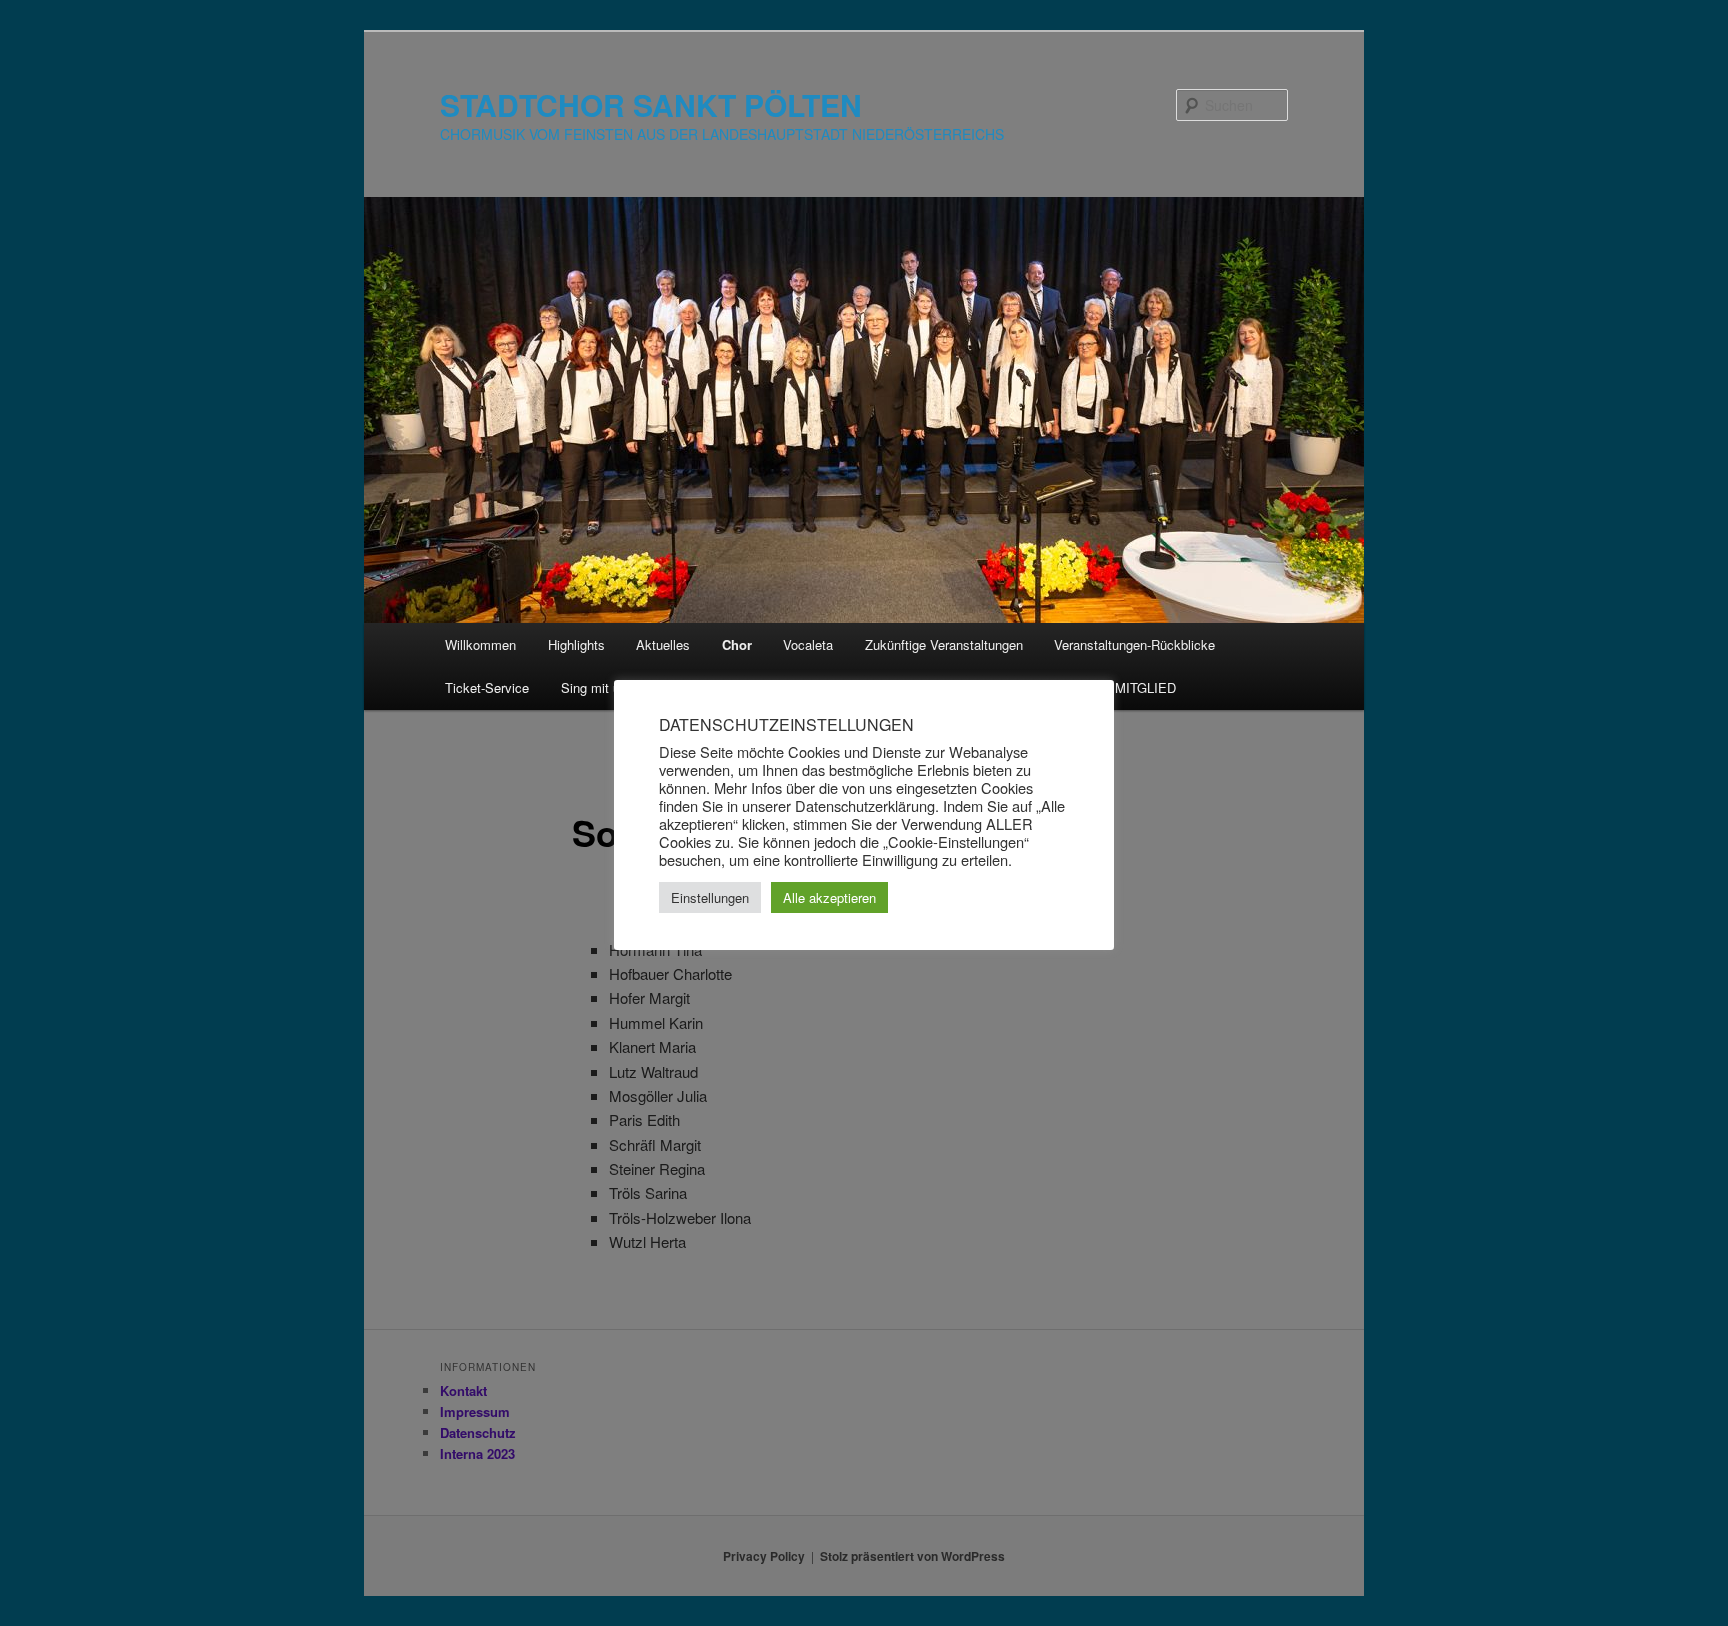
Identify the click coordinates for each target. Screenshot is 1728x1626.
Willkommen (480, 644)
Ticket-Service (487, 687)
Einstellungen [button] (710, 897)
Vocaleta (808, 644)
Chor (737, 644)
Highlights (576, 644)
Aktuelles (663, 644)
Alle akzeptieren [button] (829, 897)
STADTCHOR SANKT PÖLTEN (651, 104)
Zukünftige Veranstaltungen (944, 644)
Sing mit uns (597, 687)
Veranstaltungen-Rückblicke (1134, 644)
